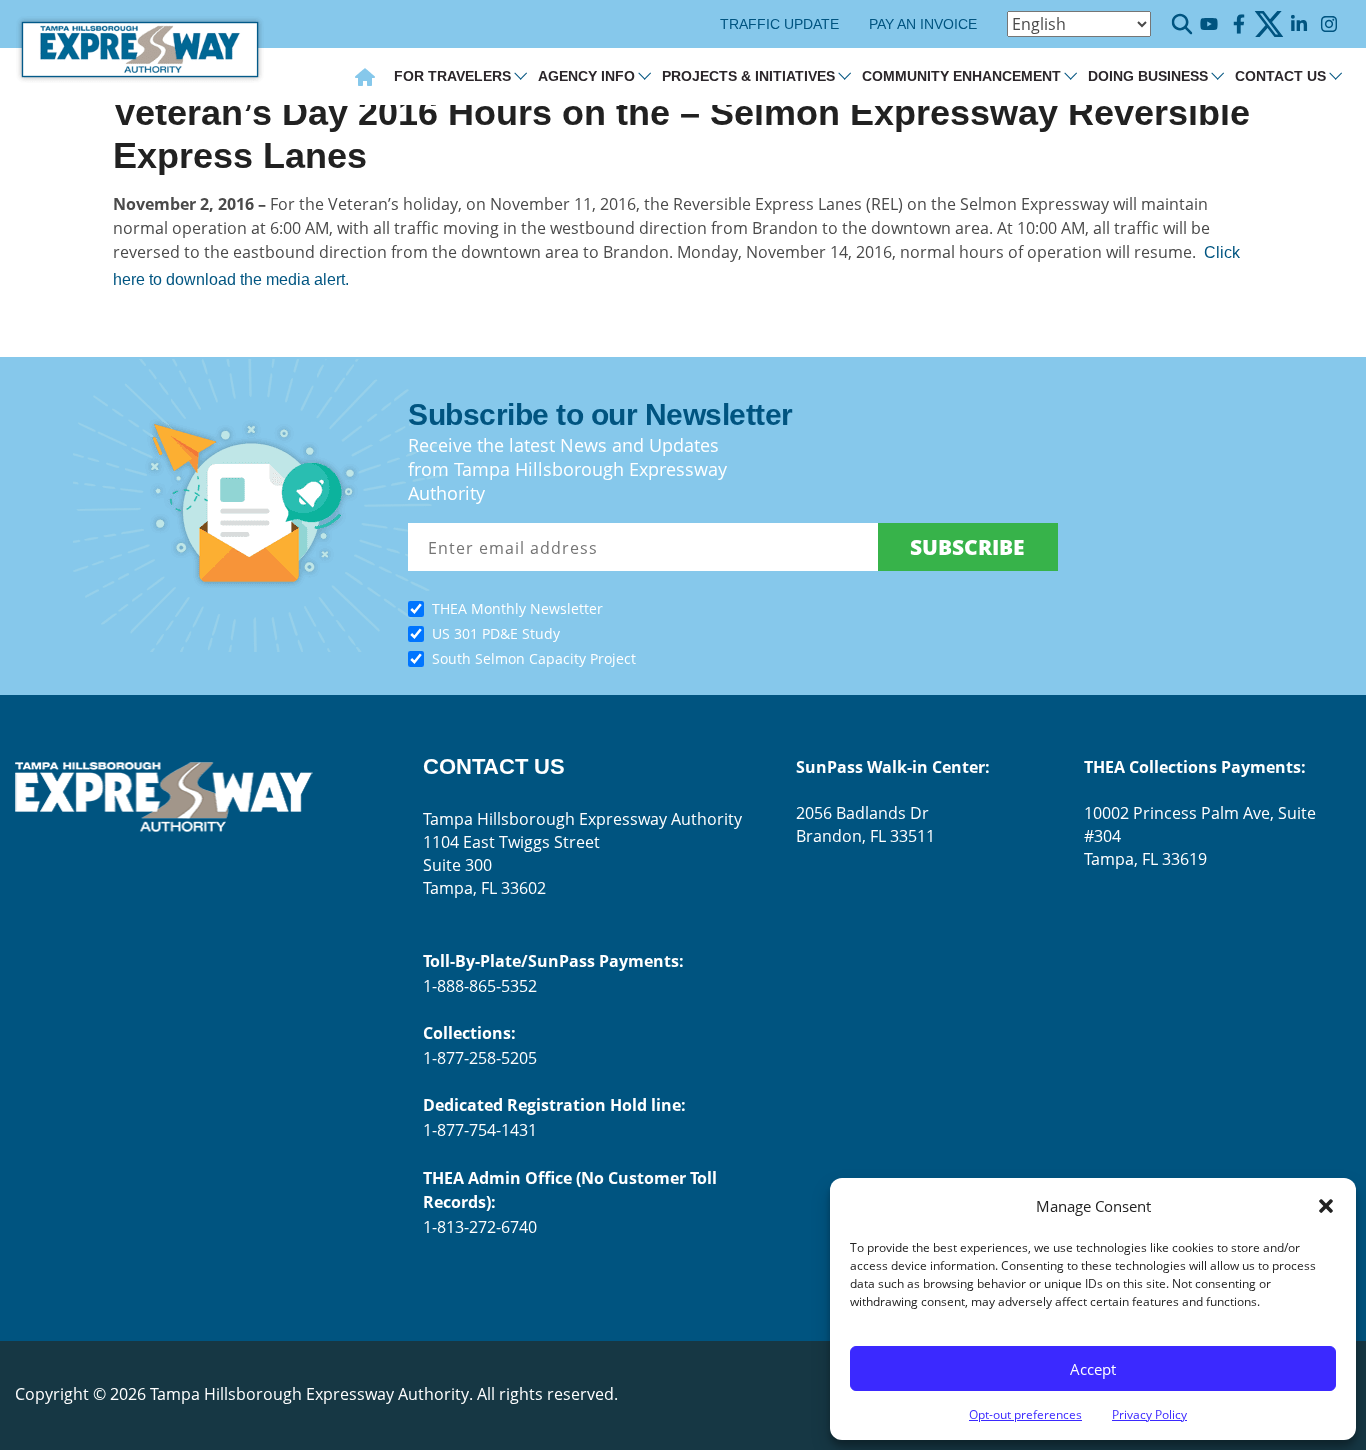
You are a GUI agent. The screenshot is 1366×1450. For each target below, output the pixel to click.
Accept (1093, 1369)
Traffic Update (779, 24)
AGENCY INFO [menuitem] (586, 76)
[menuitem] (365, 79)
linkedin (1298, 24)
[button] (1326, 1206)
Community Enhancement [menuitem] (961, 76)
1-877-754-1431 (480, 1130)
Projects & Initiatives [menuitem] (748, 76)
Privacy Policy (1149, 1414)
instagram (1328, 24)
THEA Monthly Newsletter (517, 608)
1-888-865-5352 (480, 986)
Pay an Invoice (923, 24)
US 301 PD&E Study (496, 633)
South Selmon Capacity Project (534, 658)
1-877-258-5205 (480, 1058)
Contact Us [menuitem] (1280, 76)
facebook (1238, 24)
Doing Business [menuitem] (1148, 76)
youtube (1208, 24)
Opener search (1182, 24)
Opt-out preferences (1025, 1414)
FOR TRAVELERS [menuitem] (452, 76)
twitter (1268, 24)
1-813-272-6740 (480, 1227)
